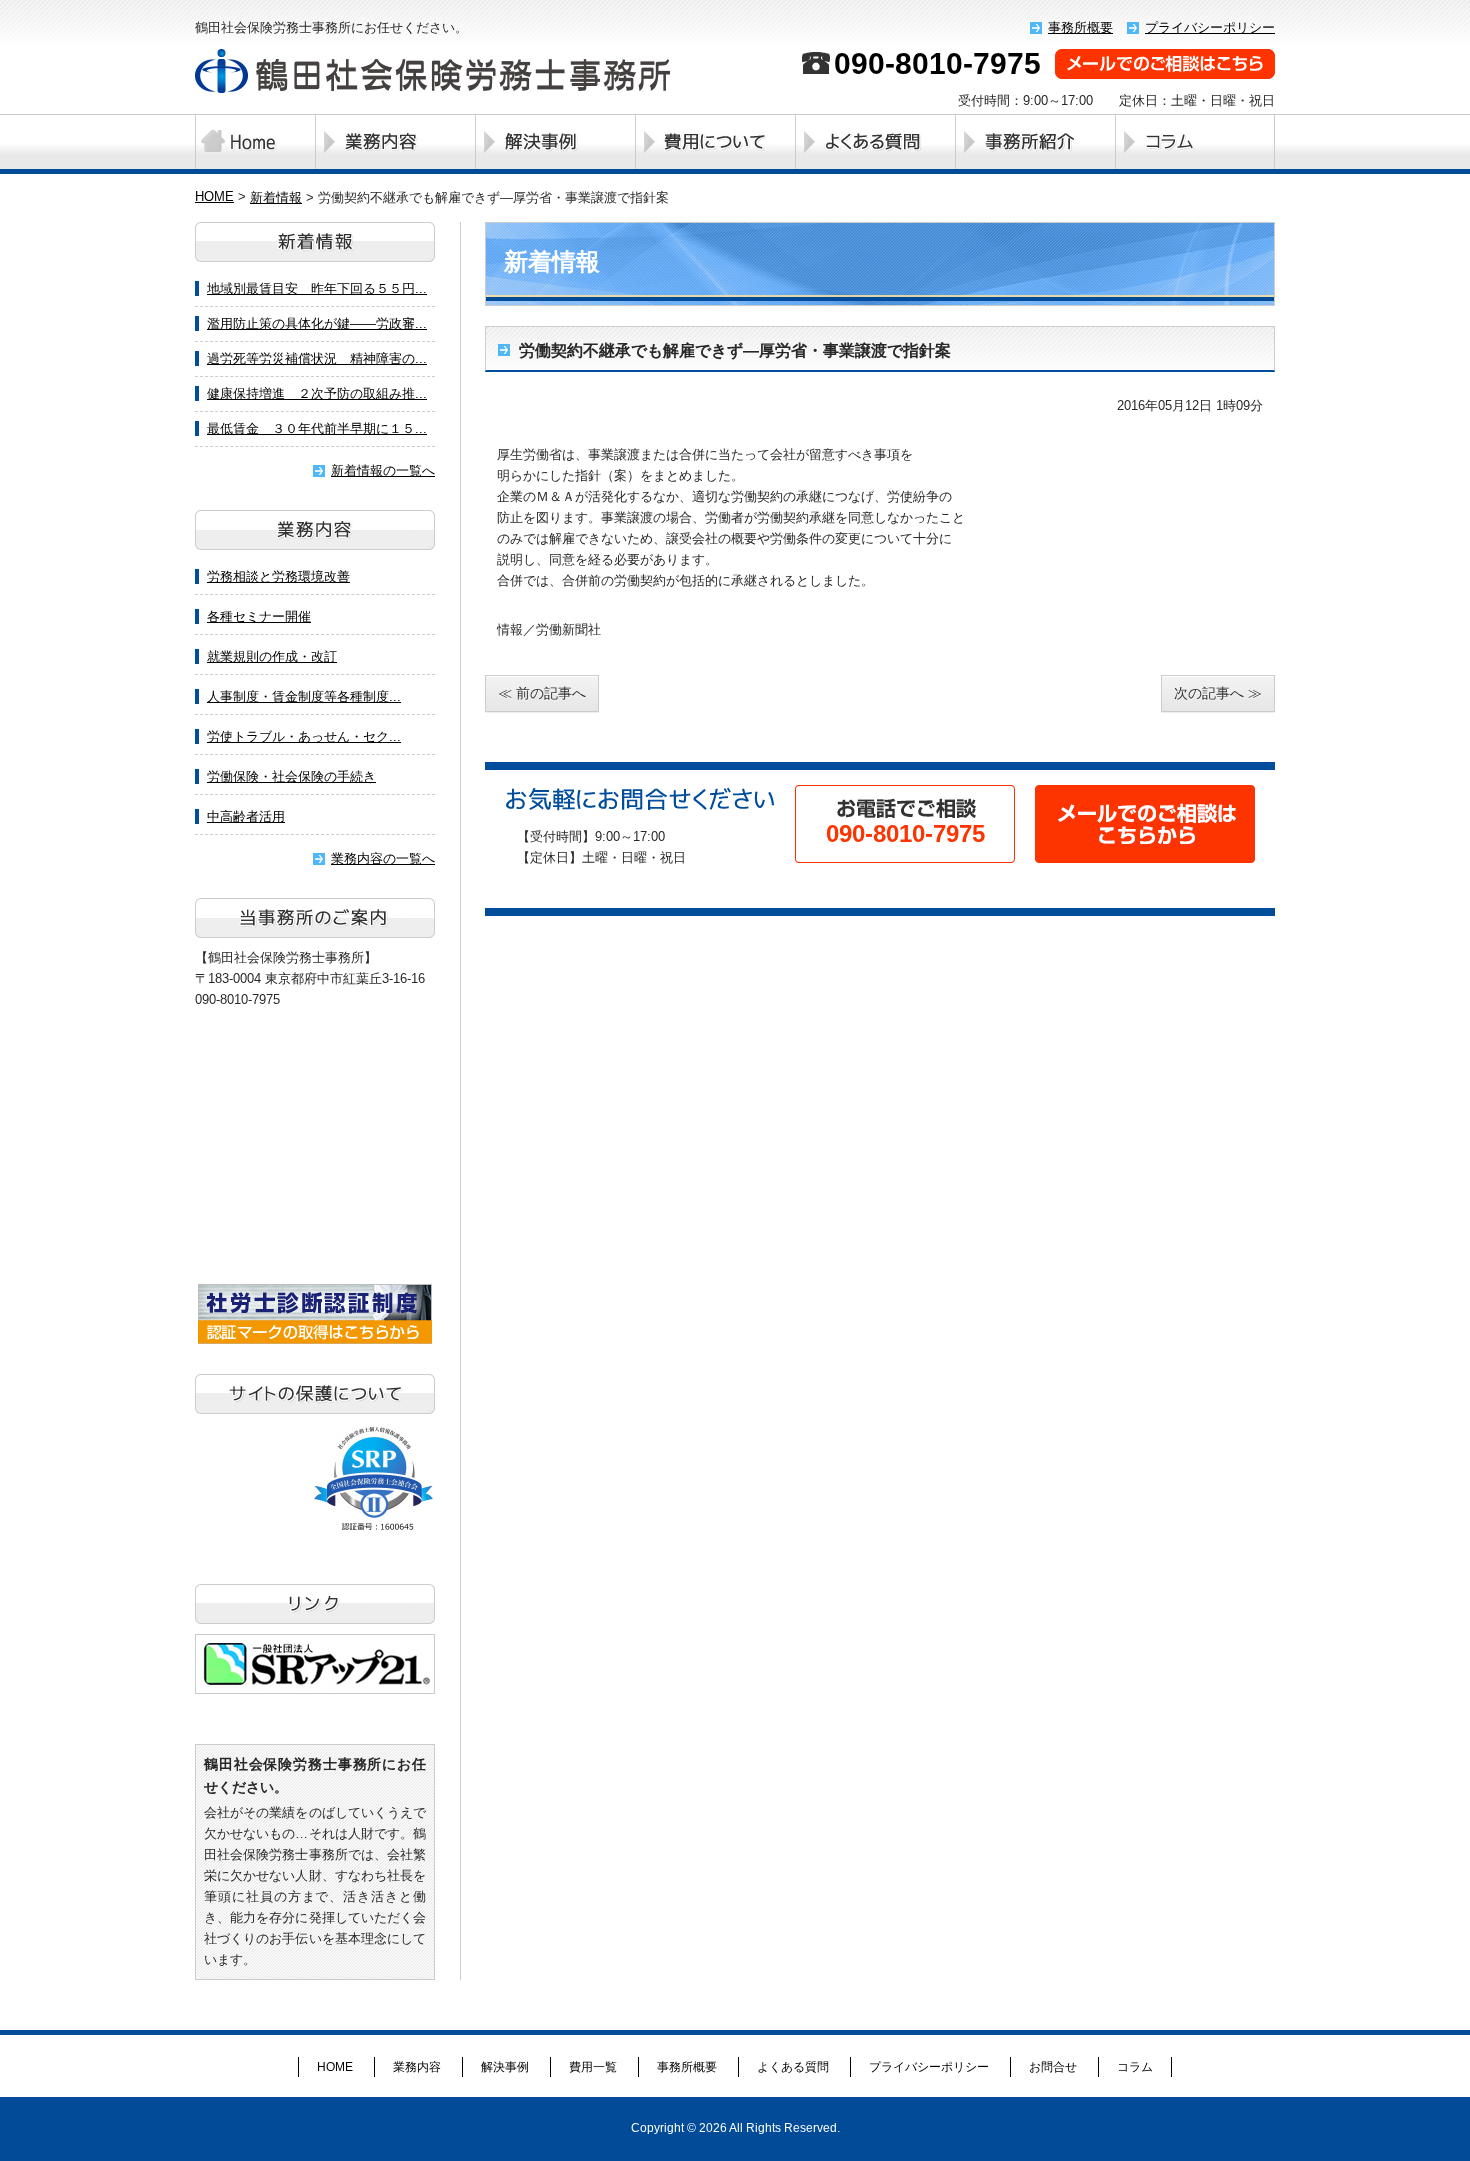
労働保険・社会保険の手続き (291, 776)
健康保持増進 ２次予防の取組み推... (317, 393)
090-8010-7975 (937, 63)
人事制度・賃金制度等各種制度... (304, 696)
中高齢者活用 (246, 816)
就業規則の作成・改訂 (272, 656)
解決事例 (555, 142)
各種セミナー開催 (259, 616)
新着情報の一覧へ (383, 470)
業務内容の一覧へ (383, 858)
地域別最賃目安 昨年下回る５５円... (317, 288)
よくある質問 (875, 142)
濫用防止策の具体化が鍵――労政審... (317, 323)
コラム (1135, 2067)
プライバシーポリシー (1210, 27)
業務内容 (395, 142)
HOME (214, 196)
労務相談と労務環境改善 (278, 576)
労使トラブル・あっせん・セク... (304, 736)
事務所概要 (1080, 27)
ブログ (1195, 142)
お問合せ (1053, 2067)
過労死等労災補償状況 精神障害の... (317, 358)
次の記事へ (1209, 693)
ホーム (255, 142)
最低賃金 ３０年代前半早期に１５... (317, 428)
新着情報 (276, 197)
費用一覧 (715, 142)
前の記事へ (551, 693)
